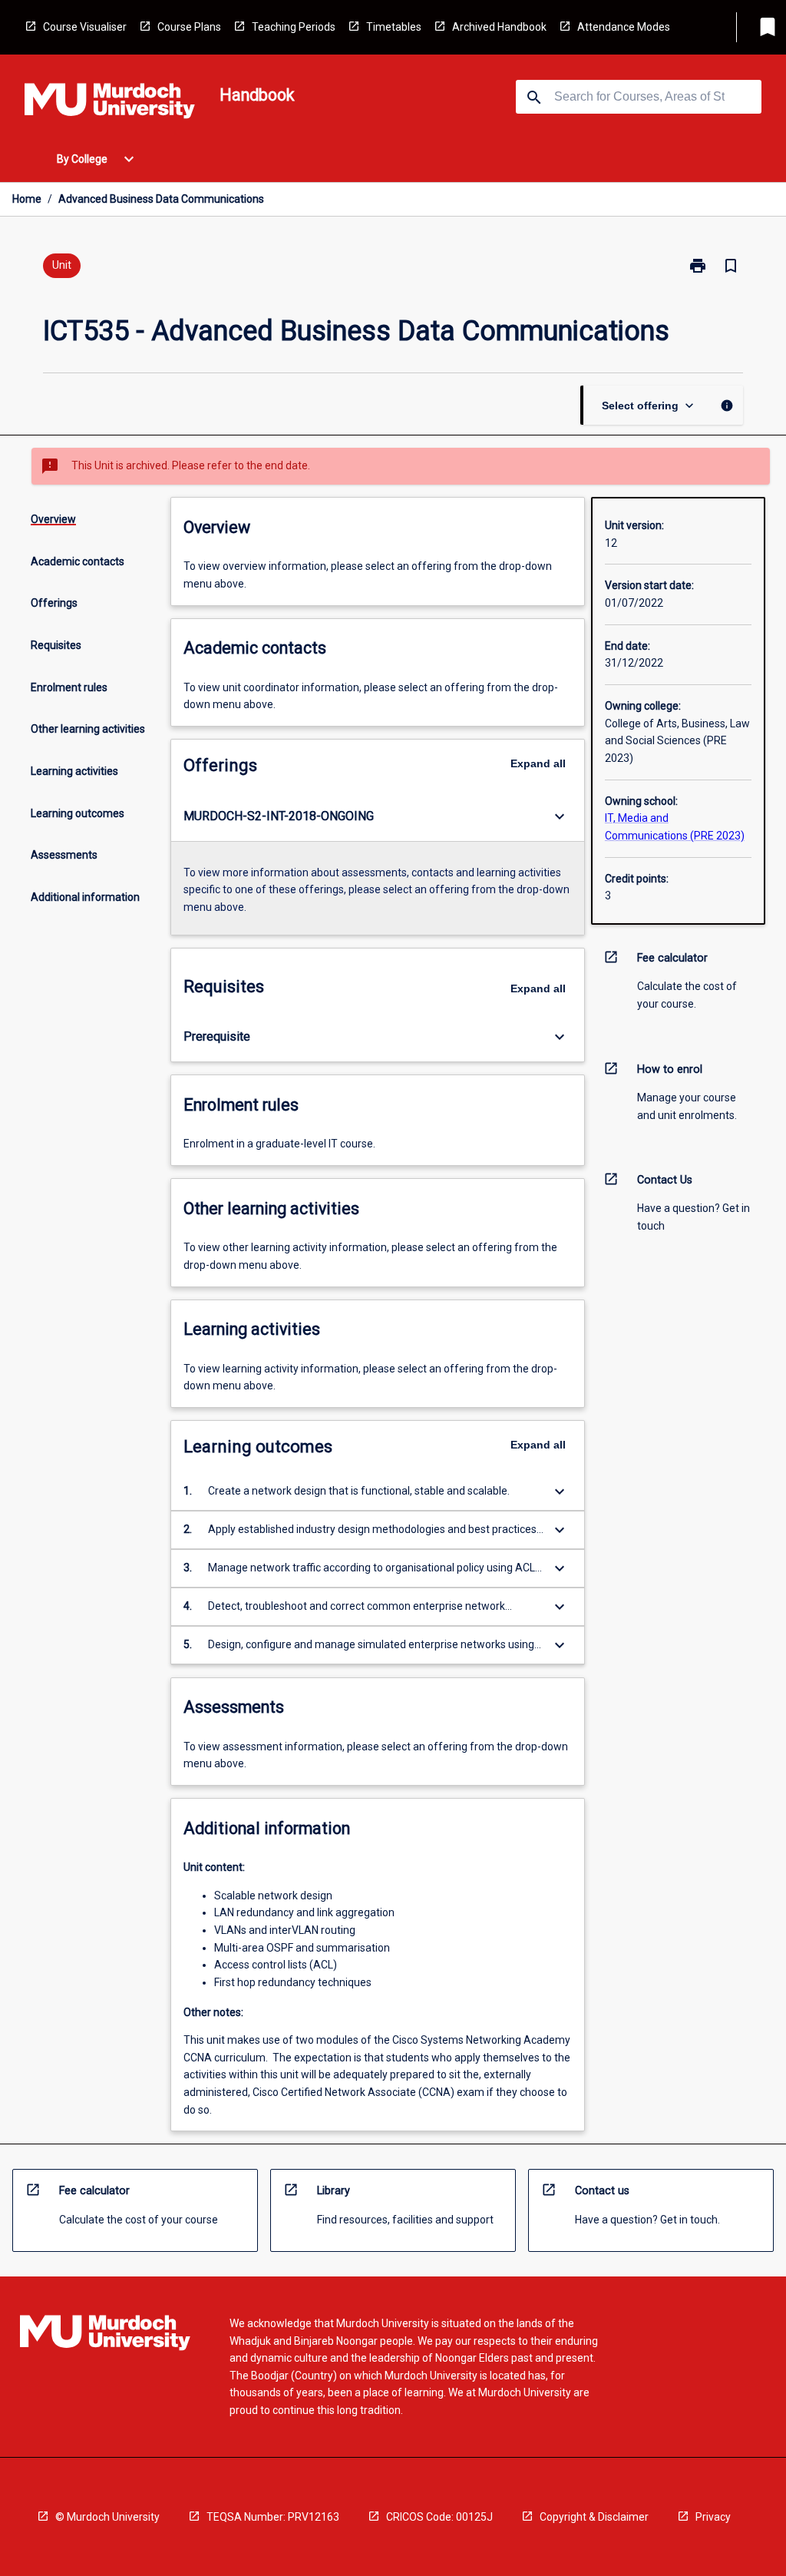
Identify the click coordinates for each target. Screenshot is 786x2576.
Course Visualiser (85, 27)
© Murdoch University (107, 2517)
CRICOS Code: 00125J (439, 2517)
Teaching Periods (294, 27)
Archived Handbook (499, 27)
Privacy (713, 2517)
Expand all (538, 763)
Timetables (394, 27)
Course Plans (189, 27)
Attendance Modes (624, 27)
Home (27, 199)
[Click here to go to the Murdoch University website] (110, 104)
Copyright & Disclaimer (594, 2517)
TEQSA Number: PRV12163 (273, 2517)
